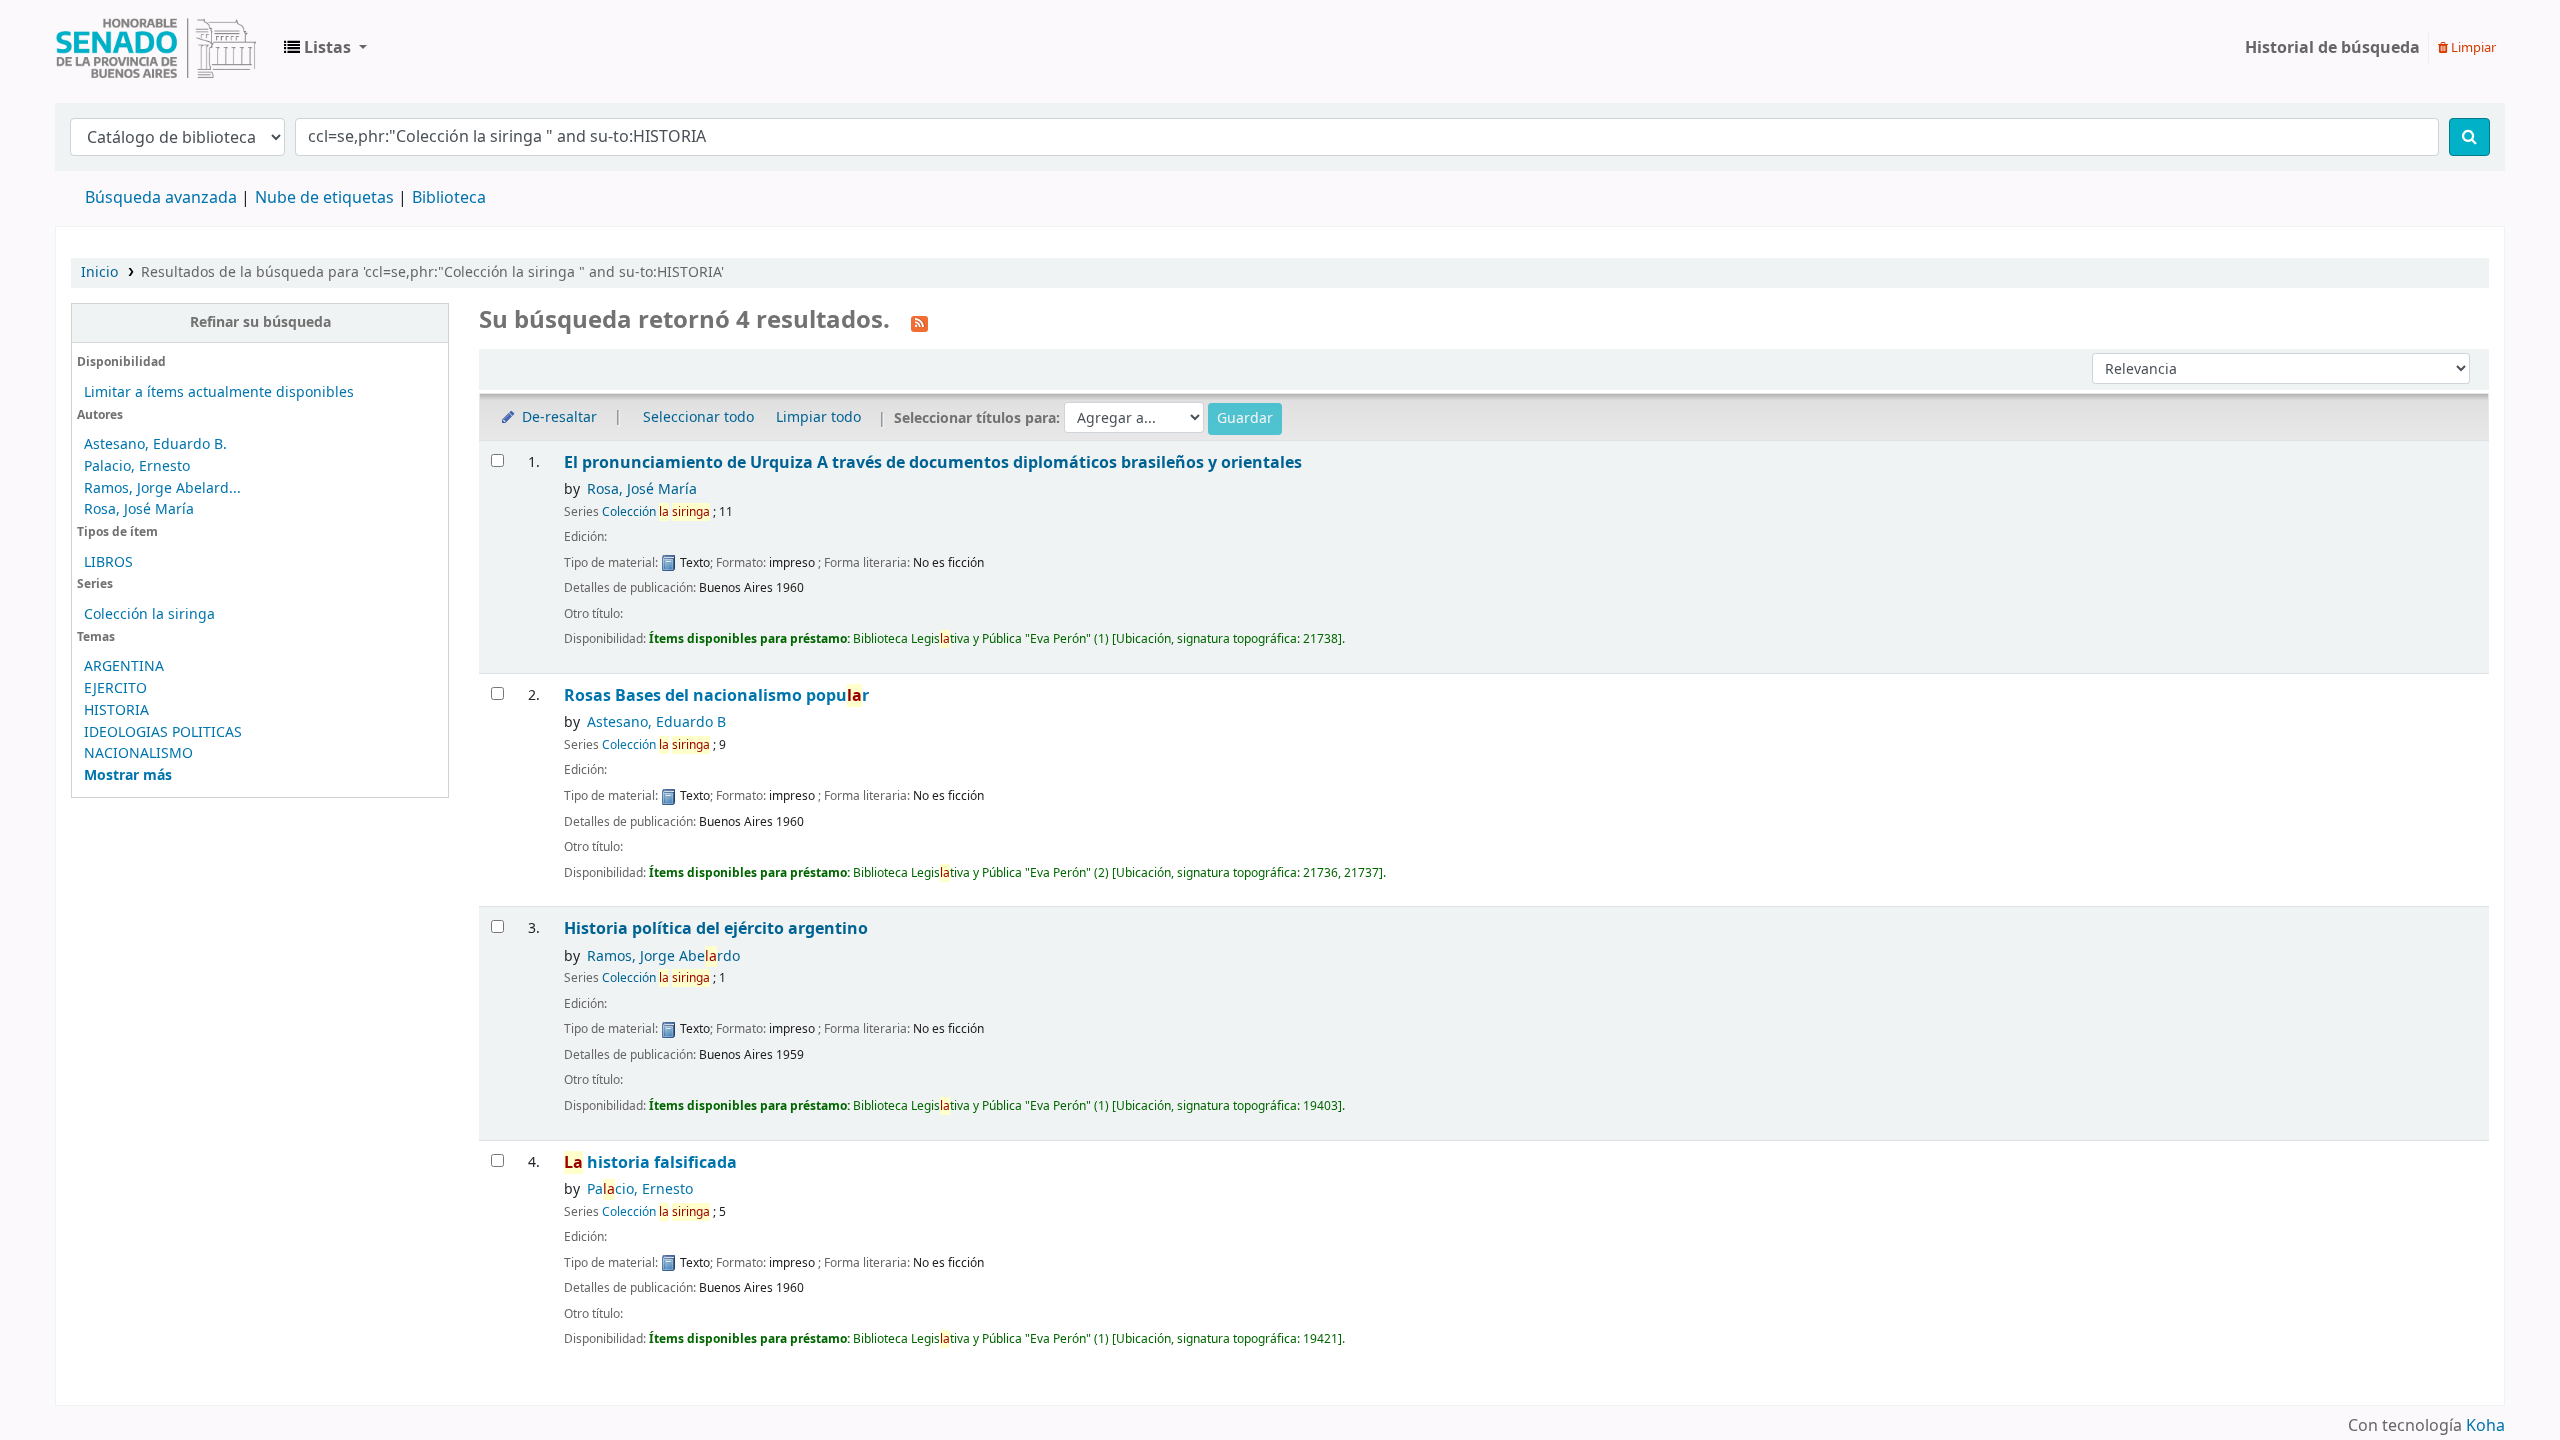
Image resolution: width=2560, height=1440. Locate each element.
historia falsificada (650, 1162)
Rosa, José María (139, 509)
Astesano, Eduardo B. (155, 444)
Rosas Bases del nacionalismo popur (716, 695)
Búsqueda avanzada (161, 198)
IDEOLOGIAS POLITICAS (163, 732)
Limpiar (2472, 47)
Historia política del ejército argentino (716, 928)
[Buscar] (2469, 137)
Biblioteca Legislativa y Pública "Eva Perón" (156, 48)
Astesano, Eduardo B (656, 722)
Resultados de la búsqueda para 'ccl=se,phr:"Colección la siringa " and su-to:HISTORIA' (432, 272)
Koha (2485, 1426)
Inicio (99, 272)
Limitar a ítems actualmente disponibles (219, 392)
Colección (656, 512)
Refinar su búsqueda (260, 322)
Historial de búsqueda (2332, 48)
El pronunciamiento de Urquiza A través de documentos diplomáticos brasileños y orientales (933, 462)
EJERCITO (115, 688)
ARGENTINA (124, 666)
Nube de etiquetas (324, 198)
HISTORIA (116, 710)
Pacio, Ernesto (640, 1189)
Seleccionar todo (698, 417)
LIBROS (108, 562)
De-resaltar (557, 417)
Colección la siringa (149, 614)
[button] (325, 48)
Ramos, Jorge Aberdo (663, 956)
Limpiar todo (818, 417)
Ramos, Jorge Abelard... (162, 488)
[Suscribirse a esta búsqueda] (919, 322)
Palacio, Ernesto (137, 466)
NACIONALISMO (138, 753)
